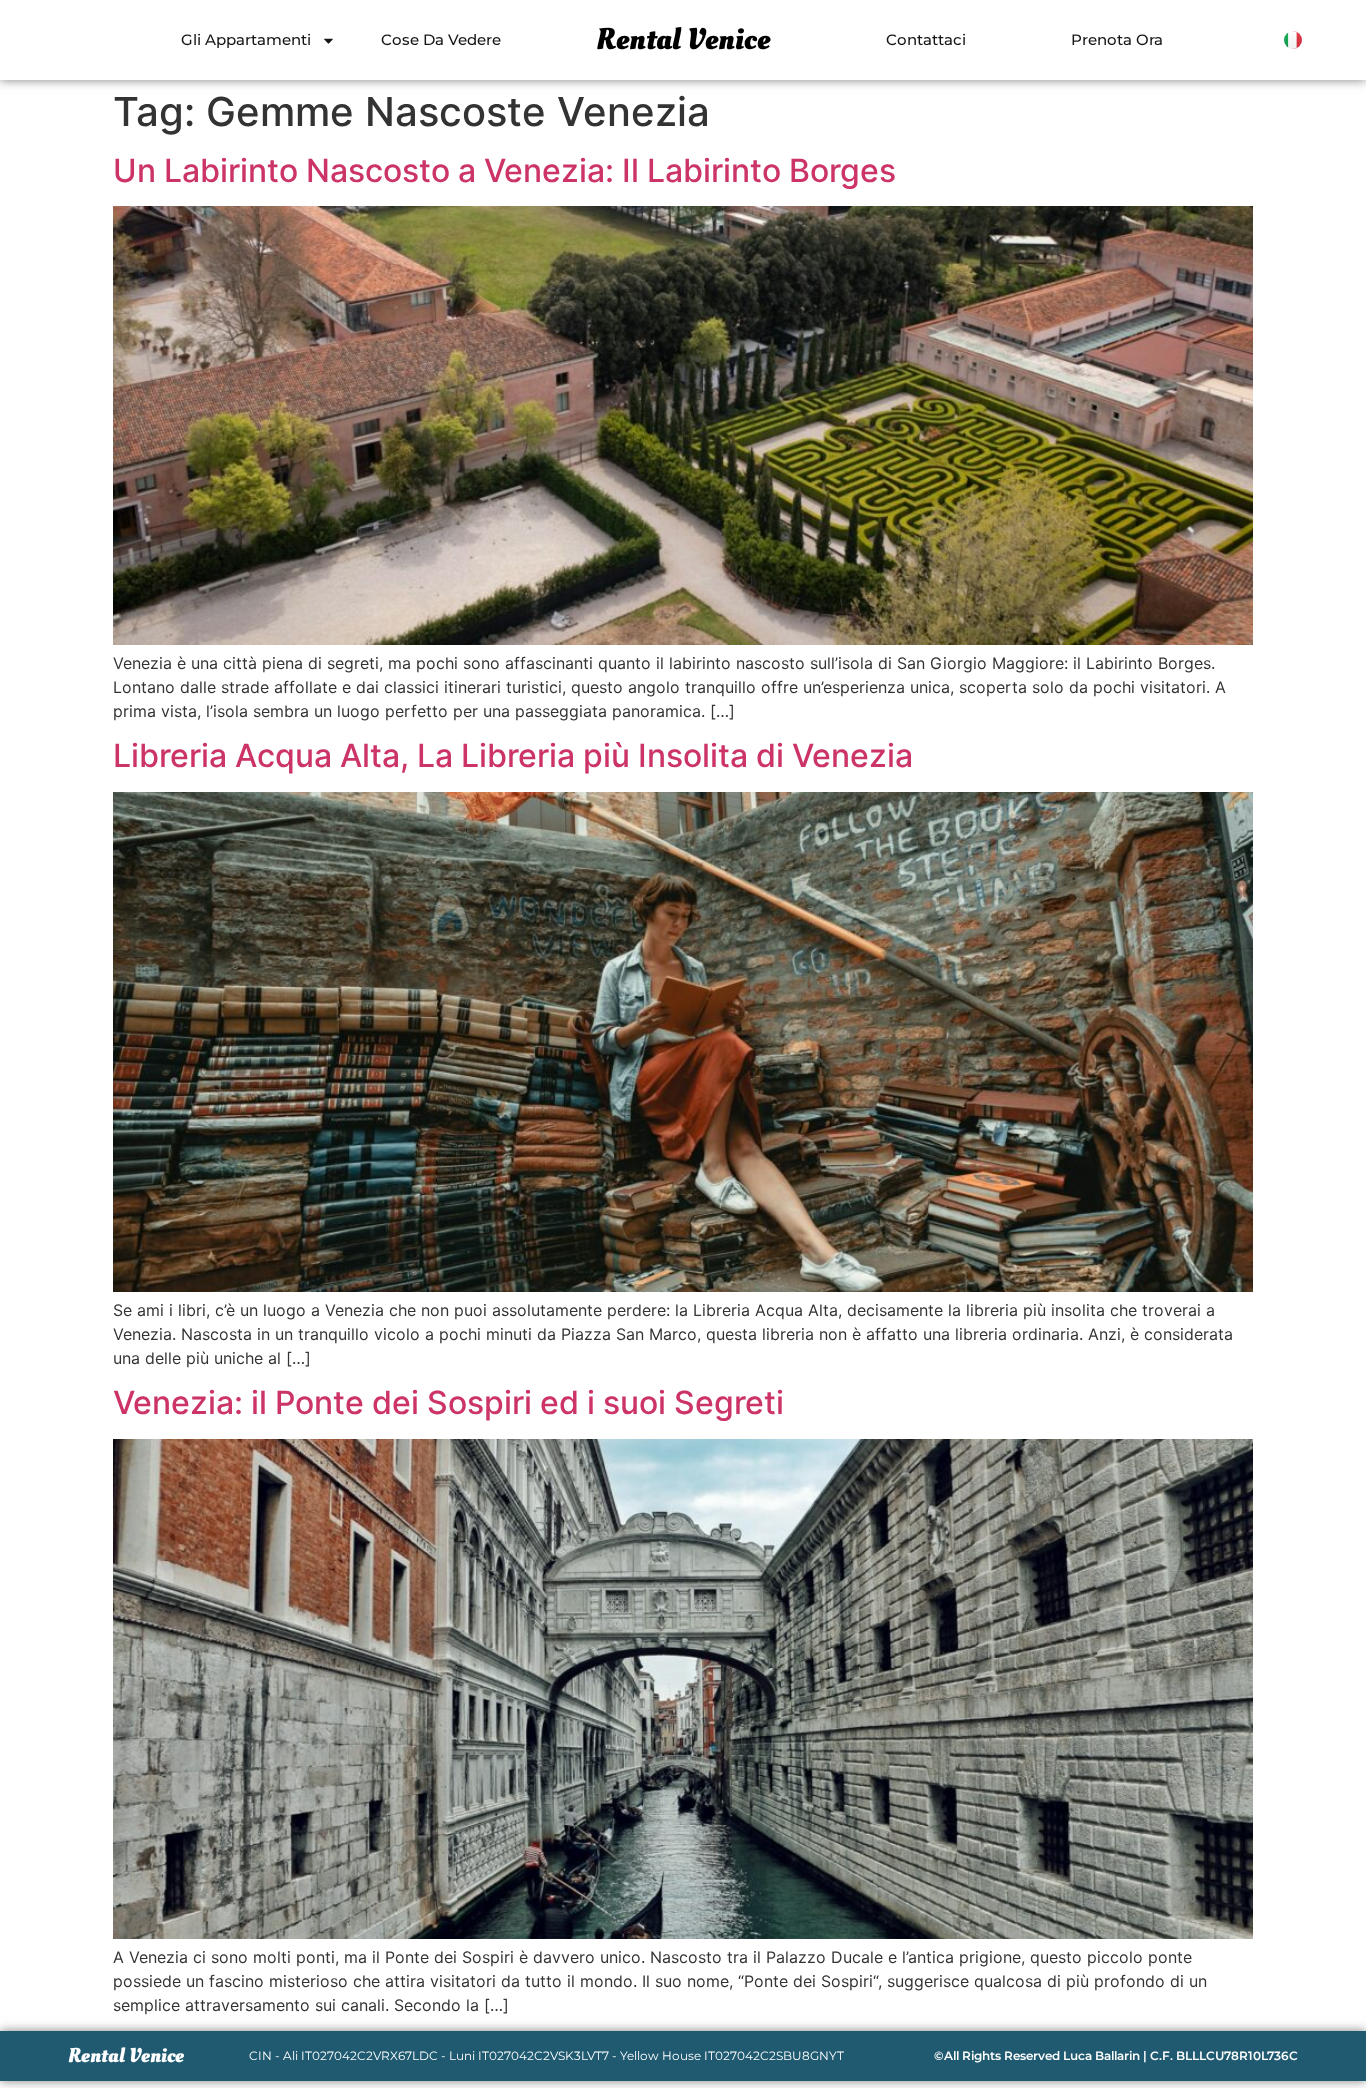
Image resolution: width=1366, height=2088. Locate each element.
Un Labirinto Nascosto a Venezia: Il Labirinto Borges (504, 170)
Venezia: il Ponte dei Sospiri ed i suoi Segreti (448, 1402)
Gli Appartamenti (246, 39)
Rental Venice (683, 39)
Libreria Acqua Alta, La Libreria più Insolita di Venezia (513, 755)
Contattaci (926, 39)
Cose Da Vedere (441, 39)
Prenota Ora (1117, 39)
